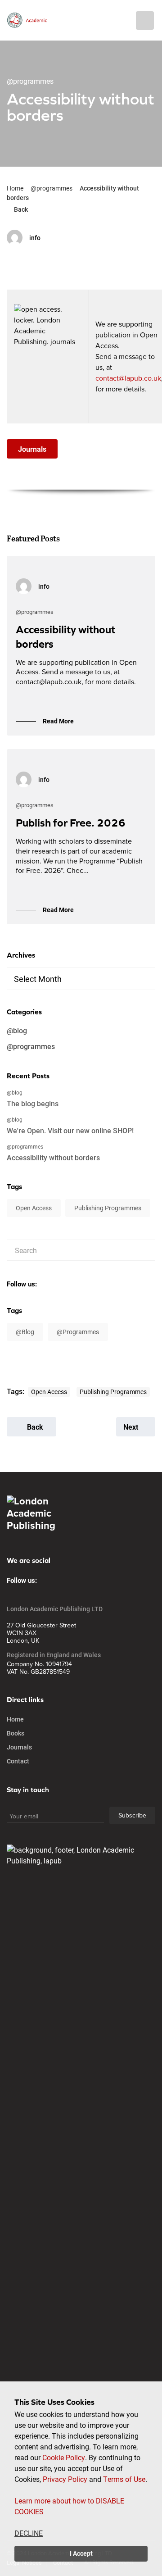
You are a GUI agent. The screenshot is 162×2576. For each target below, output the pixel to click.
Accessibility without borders (53, 1157)
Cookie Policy (64, 2457)
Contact (18, 1761)
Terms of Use (124, 2479)
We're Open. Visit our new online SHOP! (70, 1130)
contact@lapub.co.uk (128, 378)
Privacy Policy (65, 2479)
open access (34, 1208)
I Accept (81, 2553)
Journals (19, 1747)
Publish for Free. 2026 (71, 823)
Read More (58, 721)
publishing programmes (108, 1208)
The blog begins (33, 1103)
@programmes (52, 188)
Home (15, 188)
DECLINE (29, 2533)
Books (16, 1733)
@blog (17, 1030)
